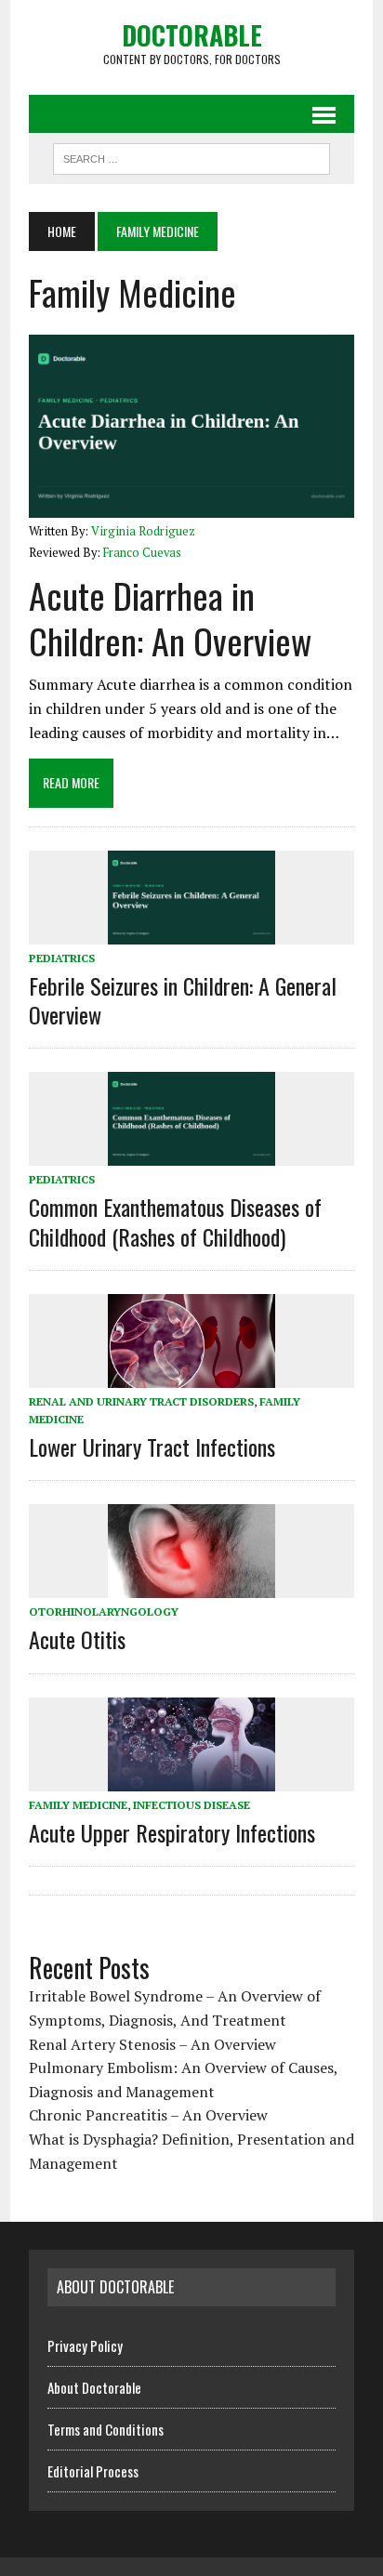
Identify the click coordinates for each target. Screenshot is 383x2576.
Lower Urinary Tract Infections (152, 1447)
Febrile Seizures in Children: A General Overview (183, 1000)
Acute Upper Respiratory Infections (172, 1832)
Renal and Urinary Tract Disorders (141, 1401)
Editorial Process (93, 2471)
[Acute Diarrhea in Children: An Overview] (191, 505)
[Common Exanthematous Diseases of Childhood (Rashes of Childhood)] (191, 1154)
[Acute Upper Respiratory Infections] (191, 1778)
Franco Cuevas (142, 553)
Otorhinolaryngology (104, 1612)
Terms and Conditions (106, 2429)
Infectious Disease (191, 1805)
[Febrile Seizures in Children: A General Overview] (191, 931)
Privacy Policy (85, 2345)
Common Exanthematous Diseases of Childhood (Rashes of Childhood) (175, 1221)
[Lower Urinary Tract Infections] (191, 1375)
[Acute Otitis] (191, 1586)
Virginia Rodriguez (143, 531)
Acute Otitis (77, 1639)
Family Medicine (78, 1805)
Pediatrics (62, 958)
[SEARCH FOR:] (191, 156)
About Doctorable (94, 2387)
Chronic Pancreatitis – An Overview (148, 2115)
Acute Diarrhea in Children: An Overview (170, 618)
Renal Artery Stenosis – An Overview (152, 2044)
